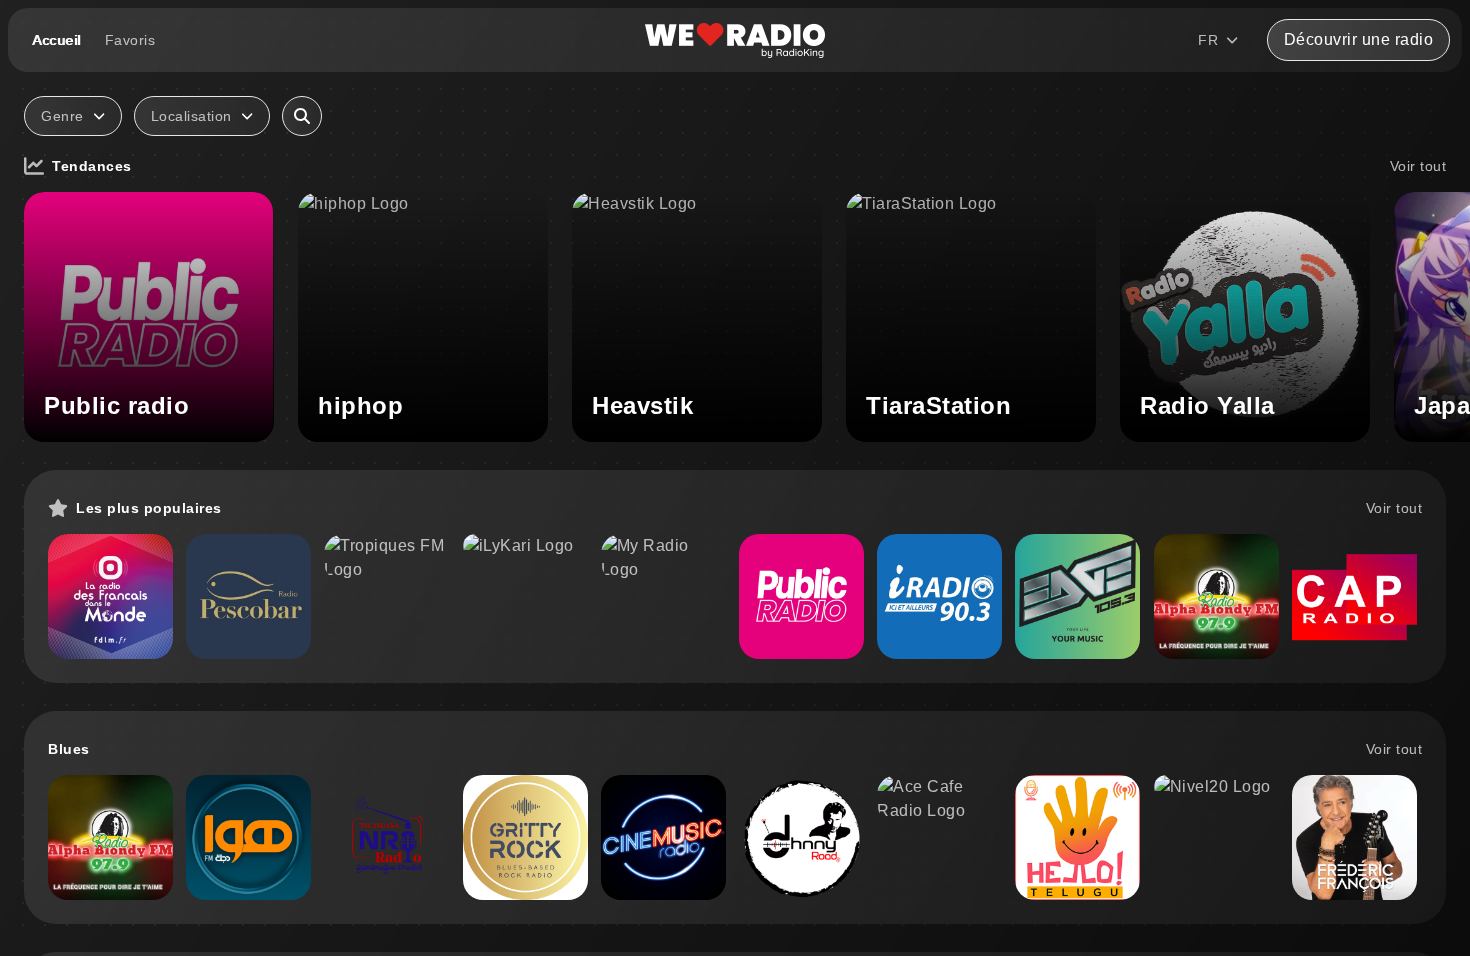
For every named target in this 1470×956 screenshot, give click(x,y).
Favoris (130, 40)
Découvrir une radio (1359, 39)
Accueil (56, 40)
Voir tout (1418, 166)
